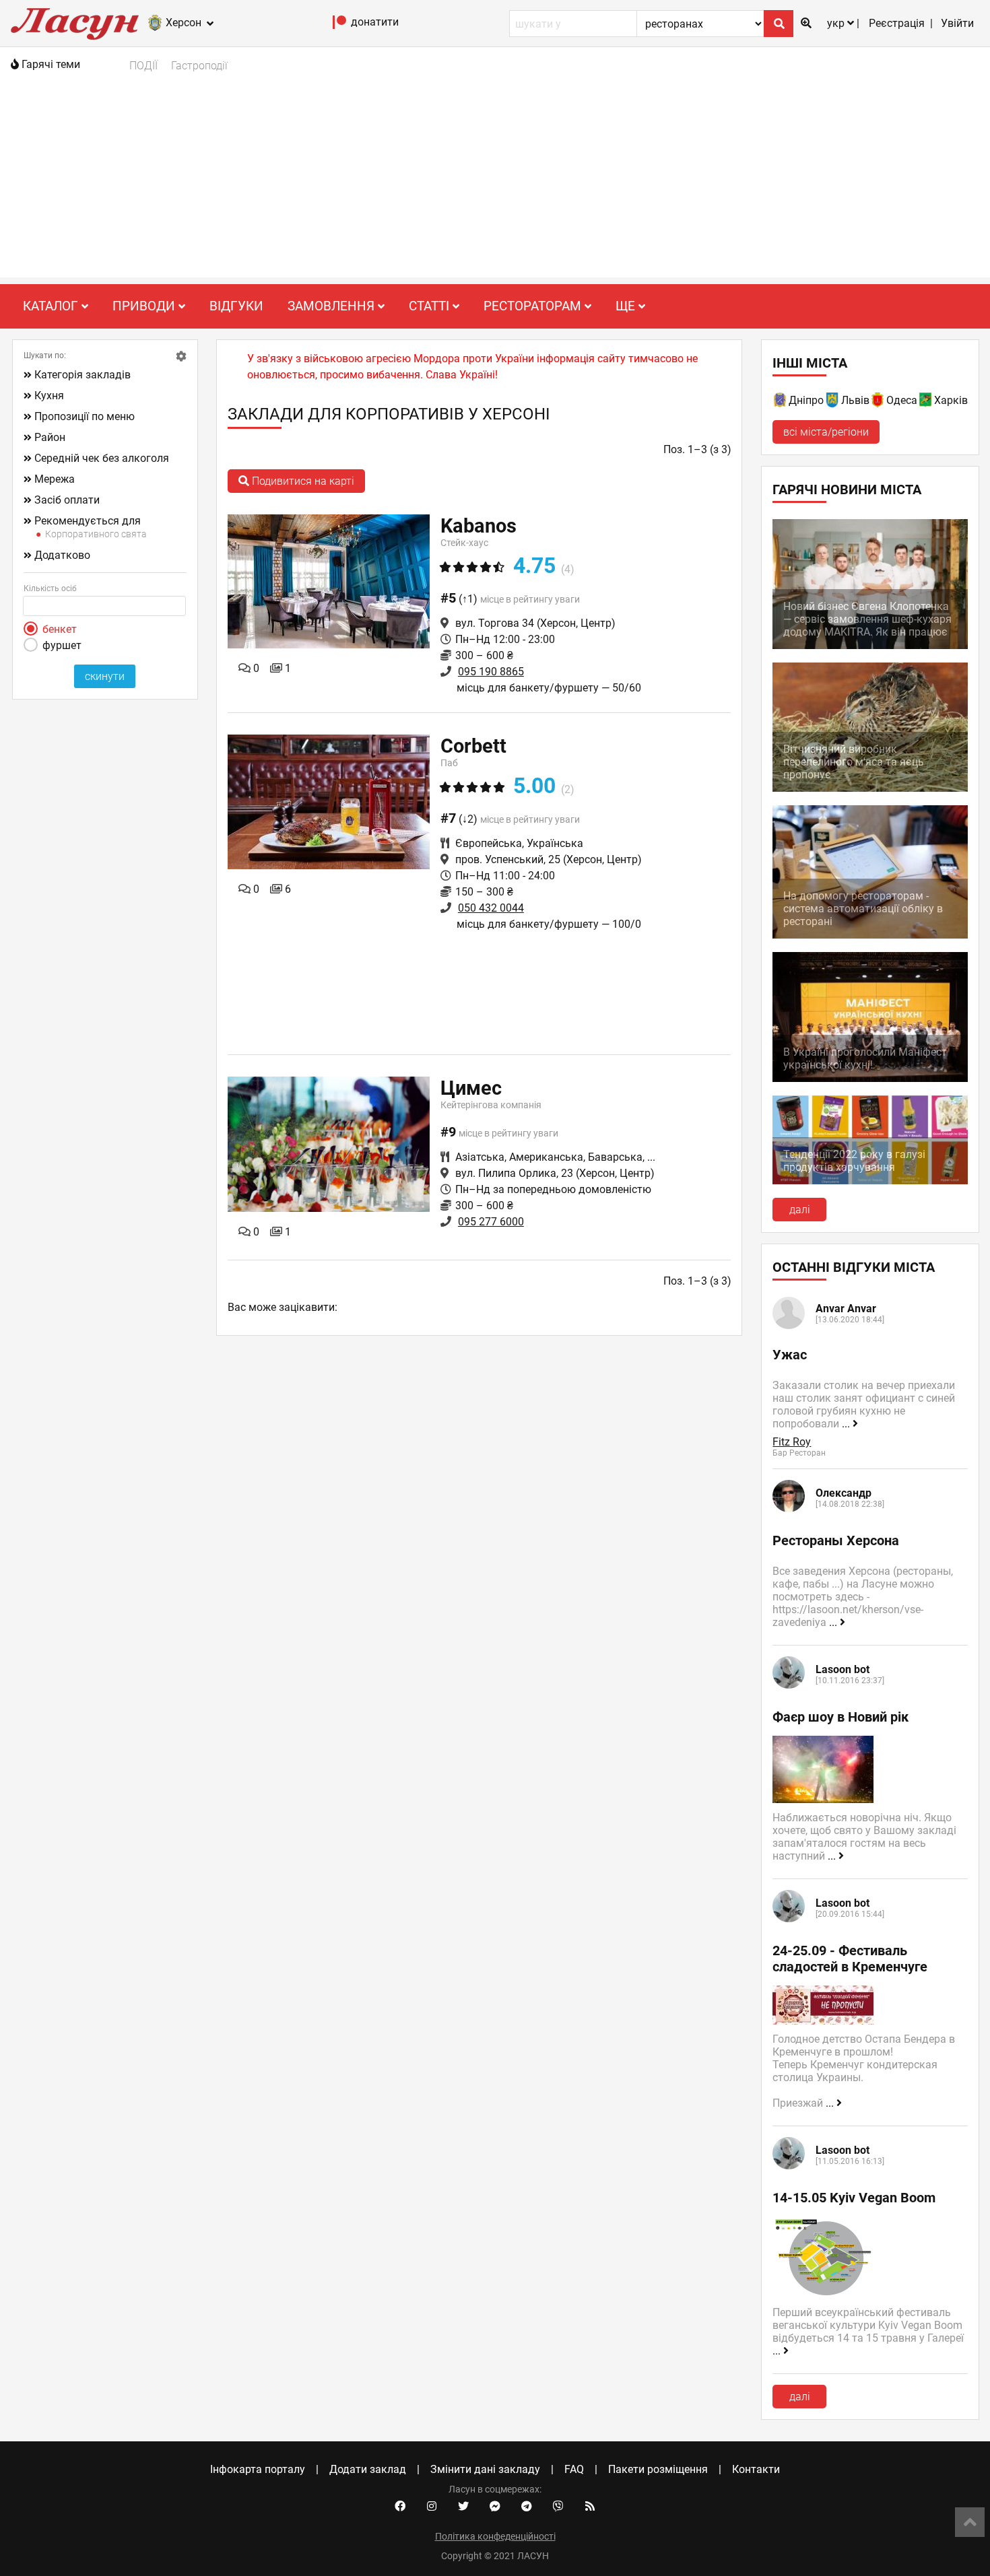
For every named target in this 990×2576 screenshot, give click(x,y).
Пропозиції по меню (85, 416)
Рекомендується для (88, 521)
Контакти (756, 2469)
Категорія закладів (82, 375)
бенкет (60, 629)
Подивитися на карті (302, 481)
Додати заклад (368, 2469)
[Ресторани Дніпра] (781, 402)
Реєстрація (897, 23)
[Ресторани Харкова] (926, 402)
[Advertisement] (495, 183)
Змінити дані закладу (485, 2469)
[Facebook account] (400, 2507)
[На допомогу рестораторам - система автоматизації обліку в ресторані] (870, 935)
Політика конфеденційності (495, 2536)
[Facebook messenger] (495, 2507)
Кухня (49, 396)
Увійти (957, 23)
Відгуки (236, 306)
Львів (855, 400)
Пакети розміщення (658, 2469)
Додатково (62, 555)
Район (50, 437)
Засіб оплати (67, 500)
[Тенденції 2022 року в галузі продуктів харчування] (870, 1181)
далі (800, 1210)
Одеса (902, 400)
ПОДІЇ (143, 66)
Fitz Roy (792, 1442)
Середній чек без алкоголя (102, 458)
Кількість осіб (50, 588)
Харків (951, 400)
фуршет (62, 645)
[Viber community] (558, 2507)
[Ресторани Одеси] (878, 402)
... (847, 1424)
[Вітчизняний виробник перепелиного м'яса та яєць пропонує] (870, 788)
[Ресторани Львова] (833, 402)
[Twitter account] (463, 2507)
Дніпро (806, 400)
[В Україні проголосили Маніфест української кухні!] (870, 1078)
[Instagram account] (432, 2507)
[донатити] (340, 25)
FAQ (574, 2469)
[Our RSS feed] (590, 2507)
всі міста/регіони (826, 432)
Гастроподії (199, 66)
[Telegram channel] (527, 2507)
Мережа (55, 479)
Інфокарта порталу (258, 2469)
